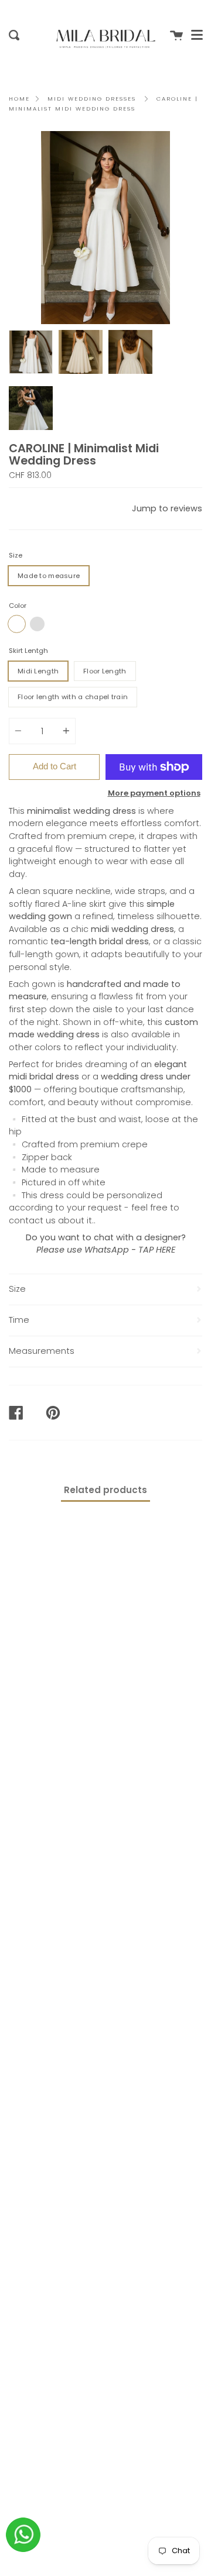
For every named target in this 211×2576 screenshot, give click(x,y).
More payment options (154, 793)
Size (16, 555)
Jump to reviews (167, 508)
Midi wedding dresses (92, 99)
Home (19, 99)
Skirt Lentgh (28, 651)
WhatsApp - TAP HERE (130, 1250)
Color (18, 606)
